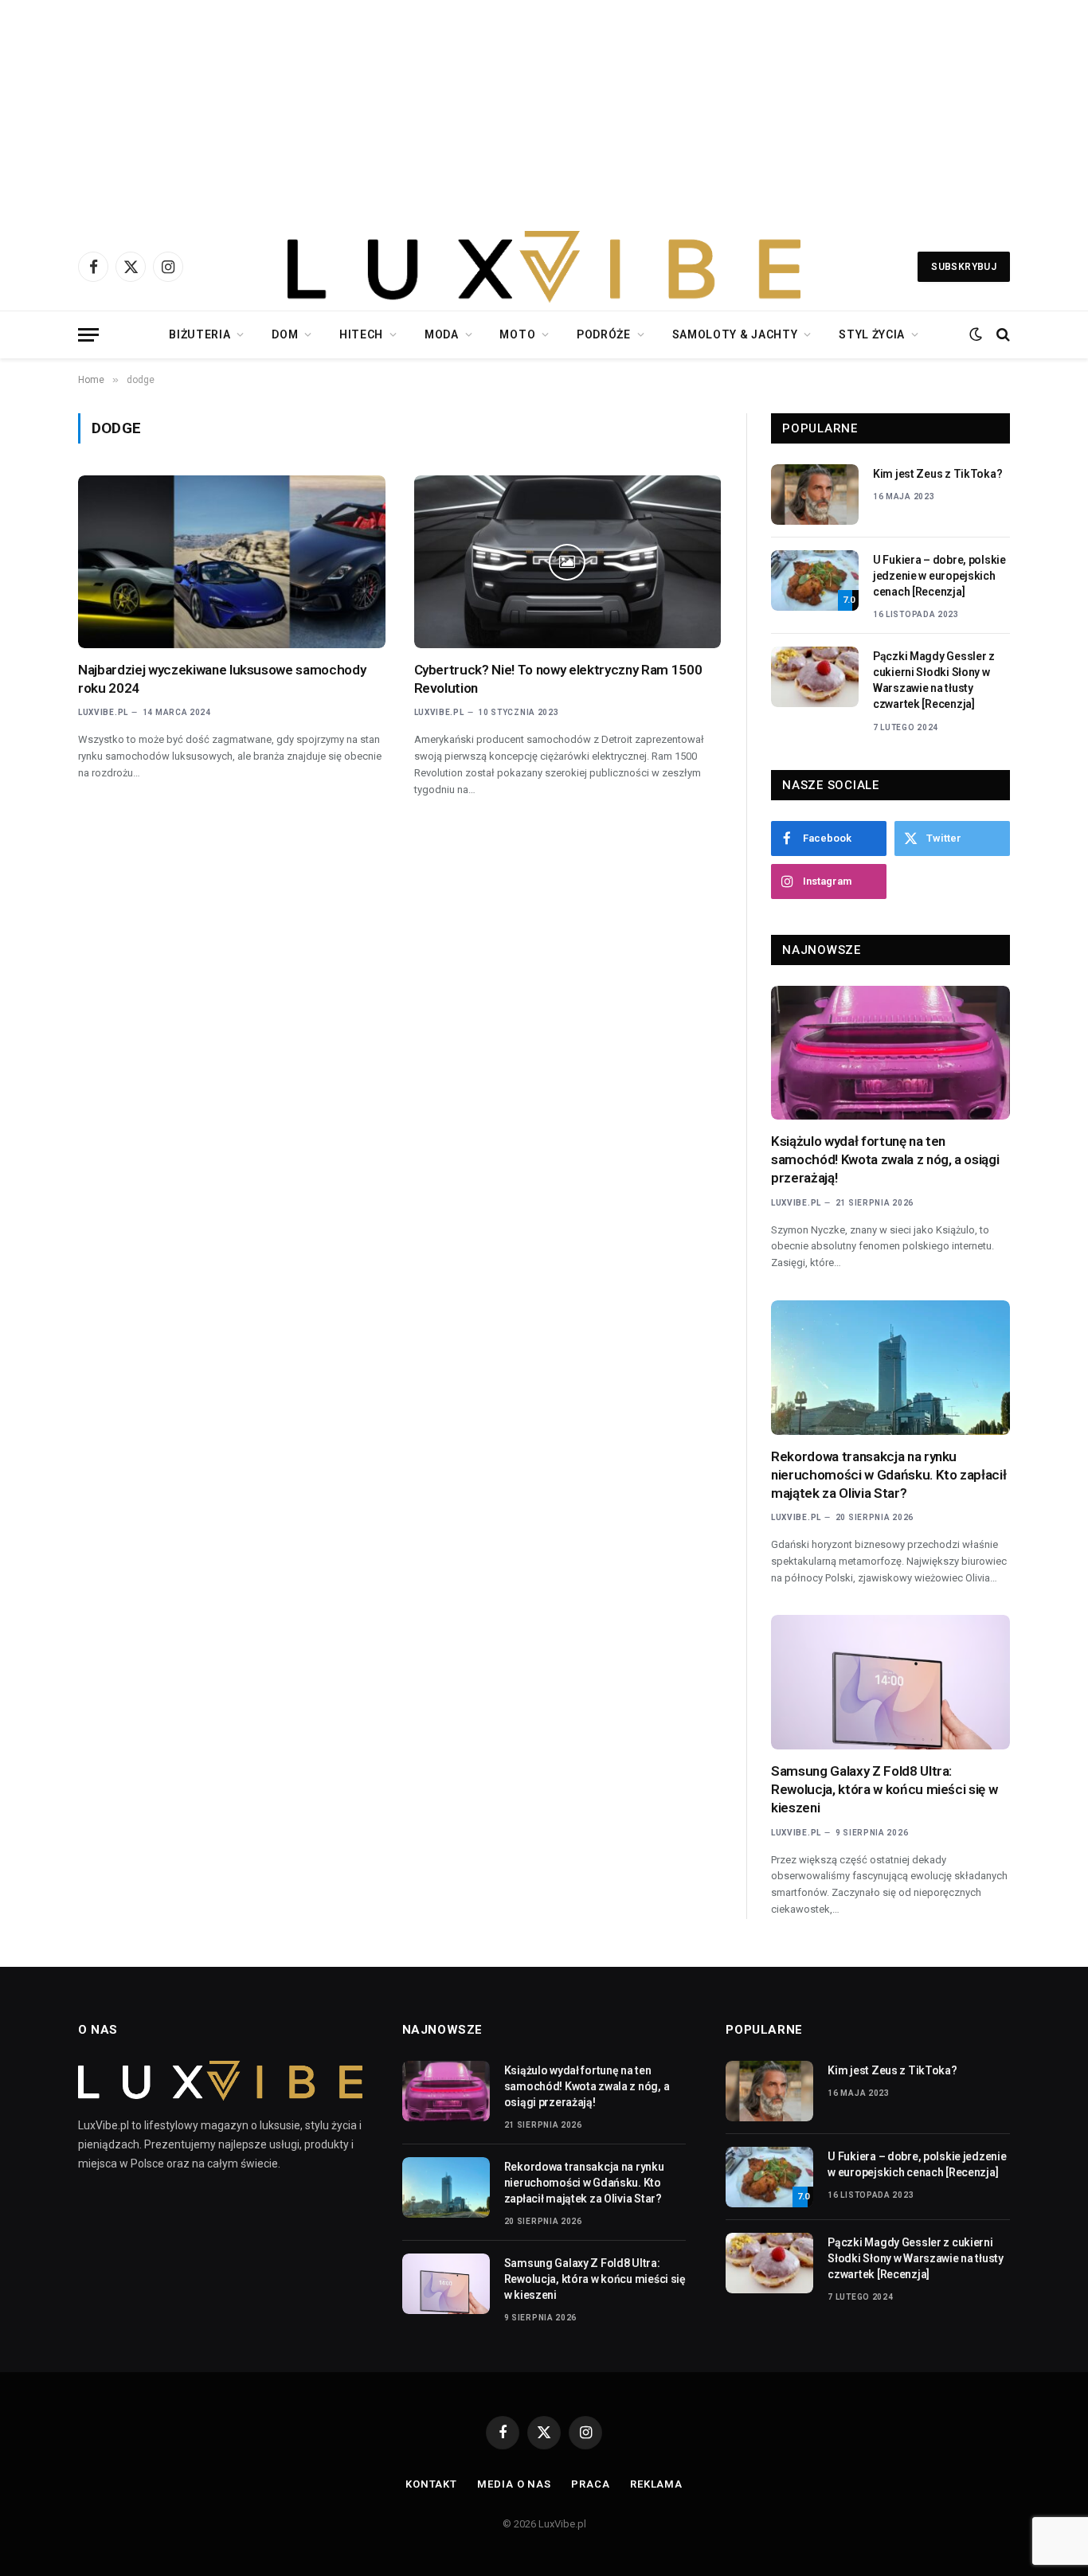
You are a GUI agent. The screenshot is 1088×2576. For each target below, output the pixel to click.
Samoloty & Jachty (735, 334)
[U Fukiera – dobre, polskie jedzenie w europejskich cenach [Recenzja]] (815, 580)
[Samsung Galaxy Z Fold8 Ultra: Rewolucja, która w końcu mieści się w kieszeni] (890, 1682)
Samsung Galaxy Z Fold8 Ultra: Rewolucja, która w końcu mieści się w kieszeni (884, 1789)
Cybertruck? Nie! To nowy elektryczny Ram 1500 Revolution (558, 679)
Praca (591, 2484)
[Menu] (88, 335)
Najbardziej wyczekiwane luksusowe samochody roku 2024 (222, 679)
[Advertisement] (544, 111)
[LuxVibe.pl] (544, 267)
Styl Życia (872, 334)
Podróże (604, 334)
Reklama (656, 2484)
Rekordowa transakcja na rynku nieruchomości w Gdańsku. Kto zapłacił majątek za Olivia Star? (888, 1475)
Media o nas (514, 2484)
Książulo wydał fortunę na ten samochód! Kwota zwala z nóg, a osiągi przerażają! (885, 1159)
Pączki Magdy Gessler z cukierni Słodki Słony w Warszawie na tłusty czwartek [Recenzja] (934, 680)
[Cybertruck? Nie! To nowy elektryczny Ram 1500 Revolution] (568, 562)
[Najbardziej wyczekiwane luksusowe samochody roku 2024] (232, 562)
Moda (442, 334)
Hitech (361, 334)
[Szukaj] (1002, 335)
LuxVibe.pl (103, 712)
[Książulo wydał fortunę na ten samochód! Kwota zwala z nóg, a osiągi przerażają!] (890, 1053)
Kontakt (431, 2484)
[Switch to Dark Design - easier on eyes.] (976, 334)
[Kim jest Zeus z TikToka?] (815, 494)
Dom (285, 334)
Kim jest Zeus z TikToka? (937, 474)
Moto (517, 334)
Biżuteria (200, 334)
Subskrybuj (964, 267)
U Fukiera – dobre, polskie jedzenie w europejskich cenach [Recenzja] (939, 576)
